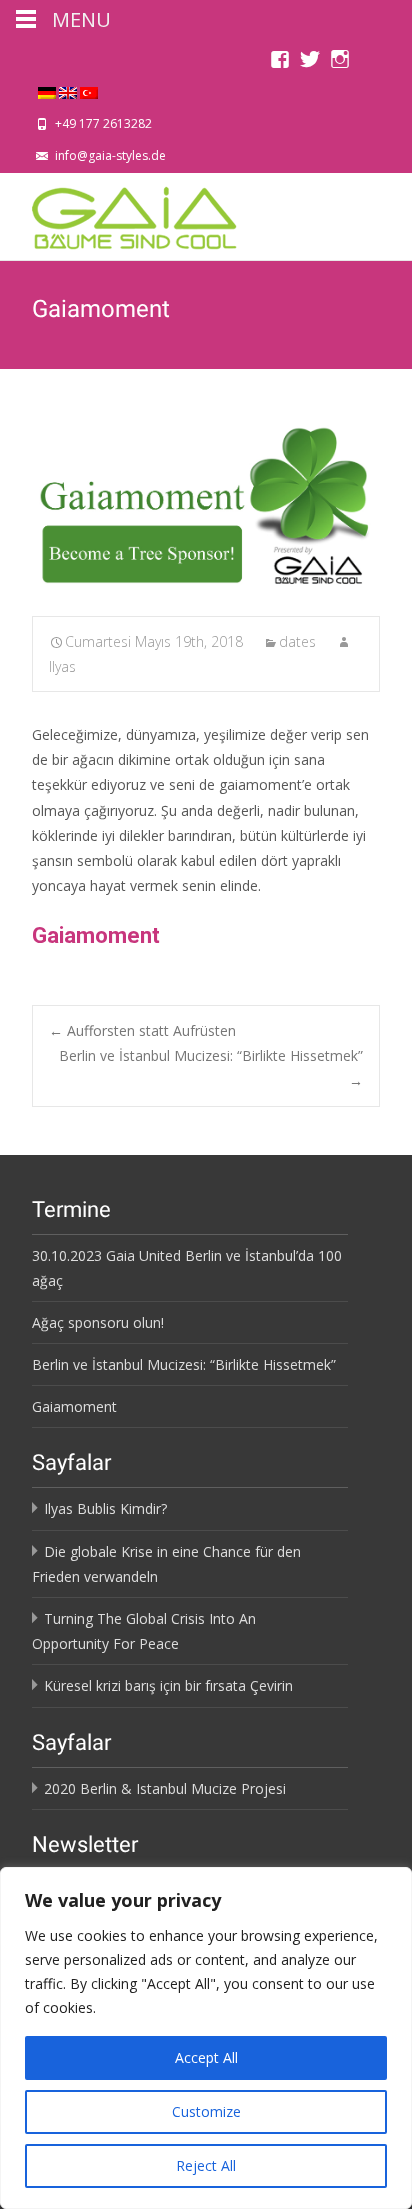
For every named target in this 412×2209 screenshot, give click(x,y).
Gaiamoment (96, 935)
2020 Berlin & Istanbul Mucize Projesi (165, 1788)
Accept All (206, 2057)
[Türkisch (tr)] (89, 91)
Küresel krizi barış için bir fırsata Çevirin (168, 1685)
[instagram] (340, 64)
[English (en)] (68, 91)
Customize (206, 2111)
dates (297, 641)
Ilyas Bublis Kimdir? (105, 1508)
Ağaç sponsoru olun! (98, 1322)
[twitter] (310, 64)
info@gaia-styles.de (110, 155)
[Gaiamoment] (206, 507)
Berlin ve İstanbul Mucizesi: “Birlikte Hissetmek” (211, 1068)
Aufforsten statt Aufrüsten (142, 1030)
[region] (206, 2038)
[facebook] (280, 64)
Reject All (206, 2165)
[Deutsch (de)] (47, 91)
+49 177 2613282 (103, 123)
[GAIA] (119, 213)
